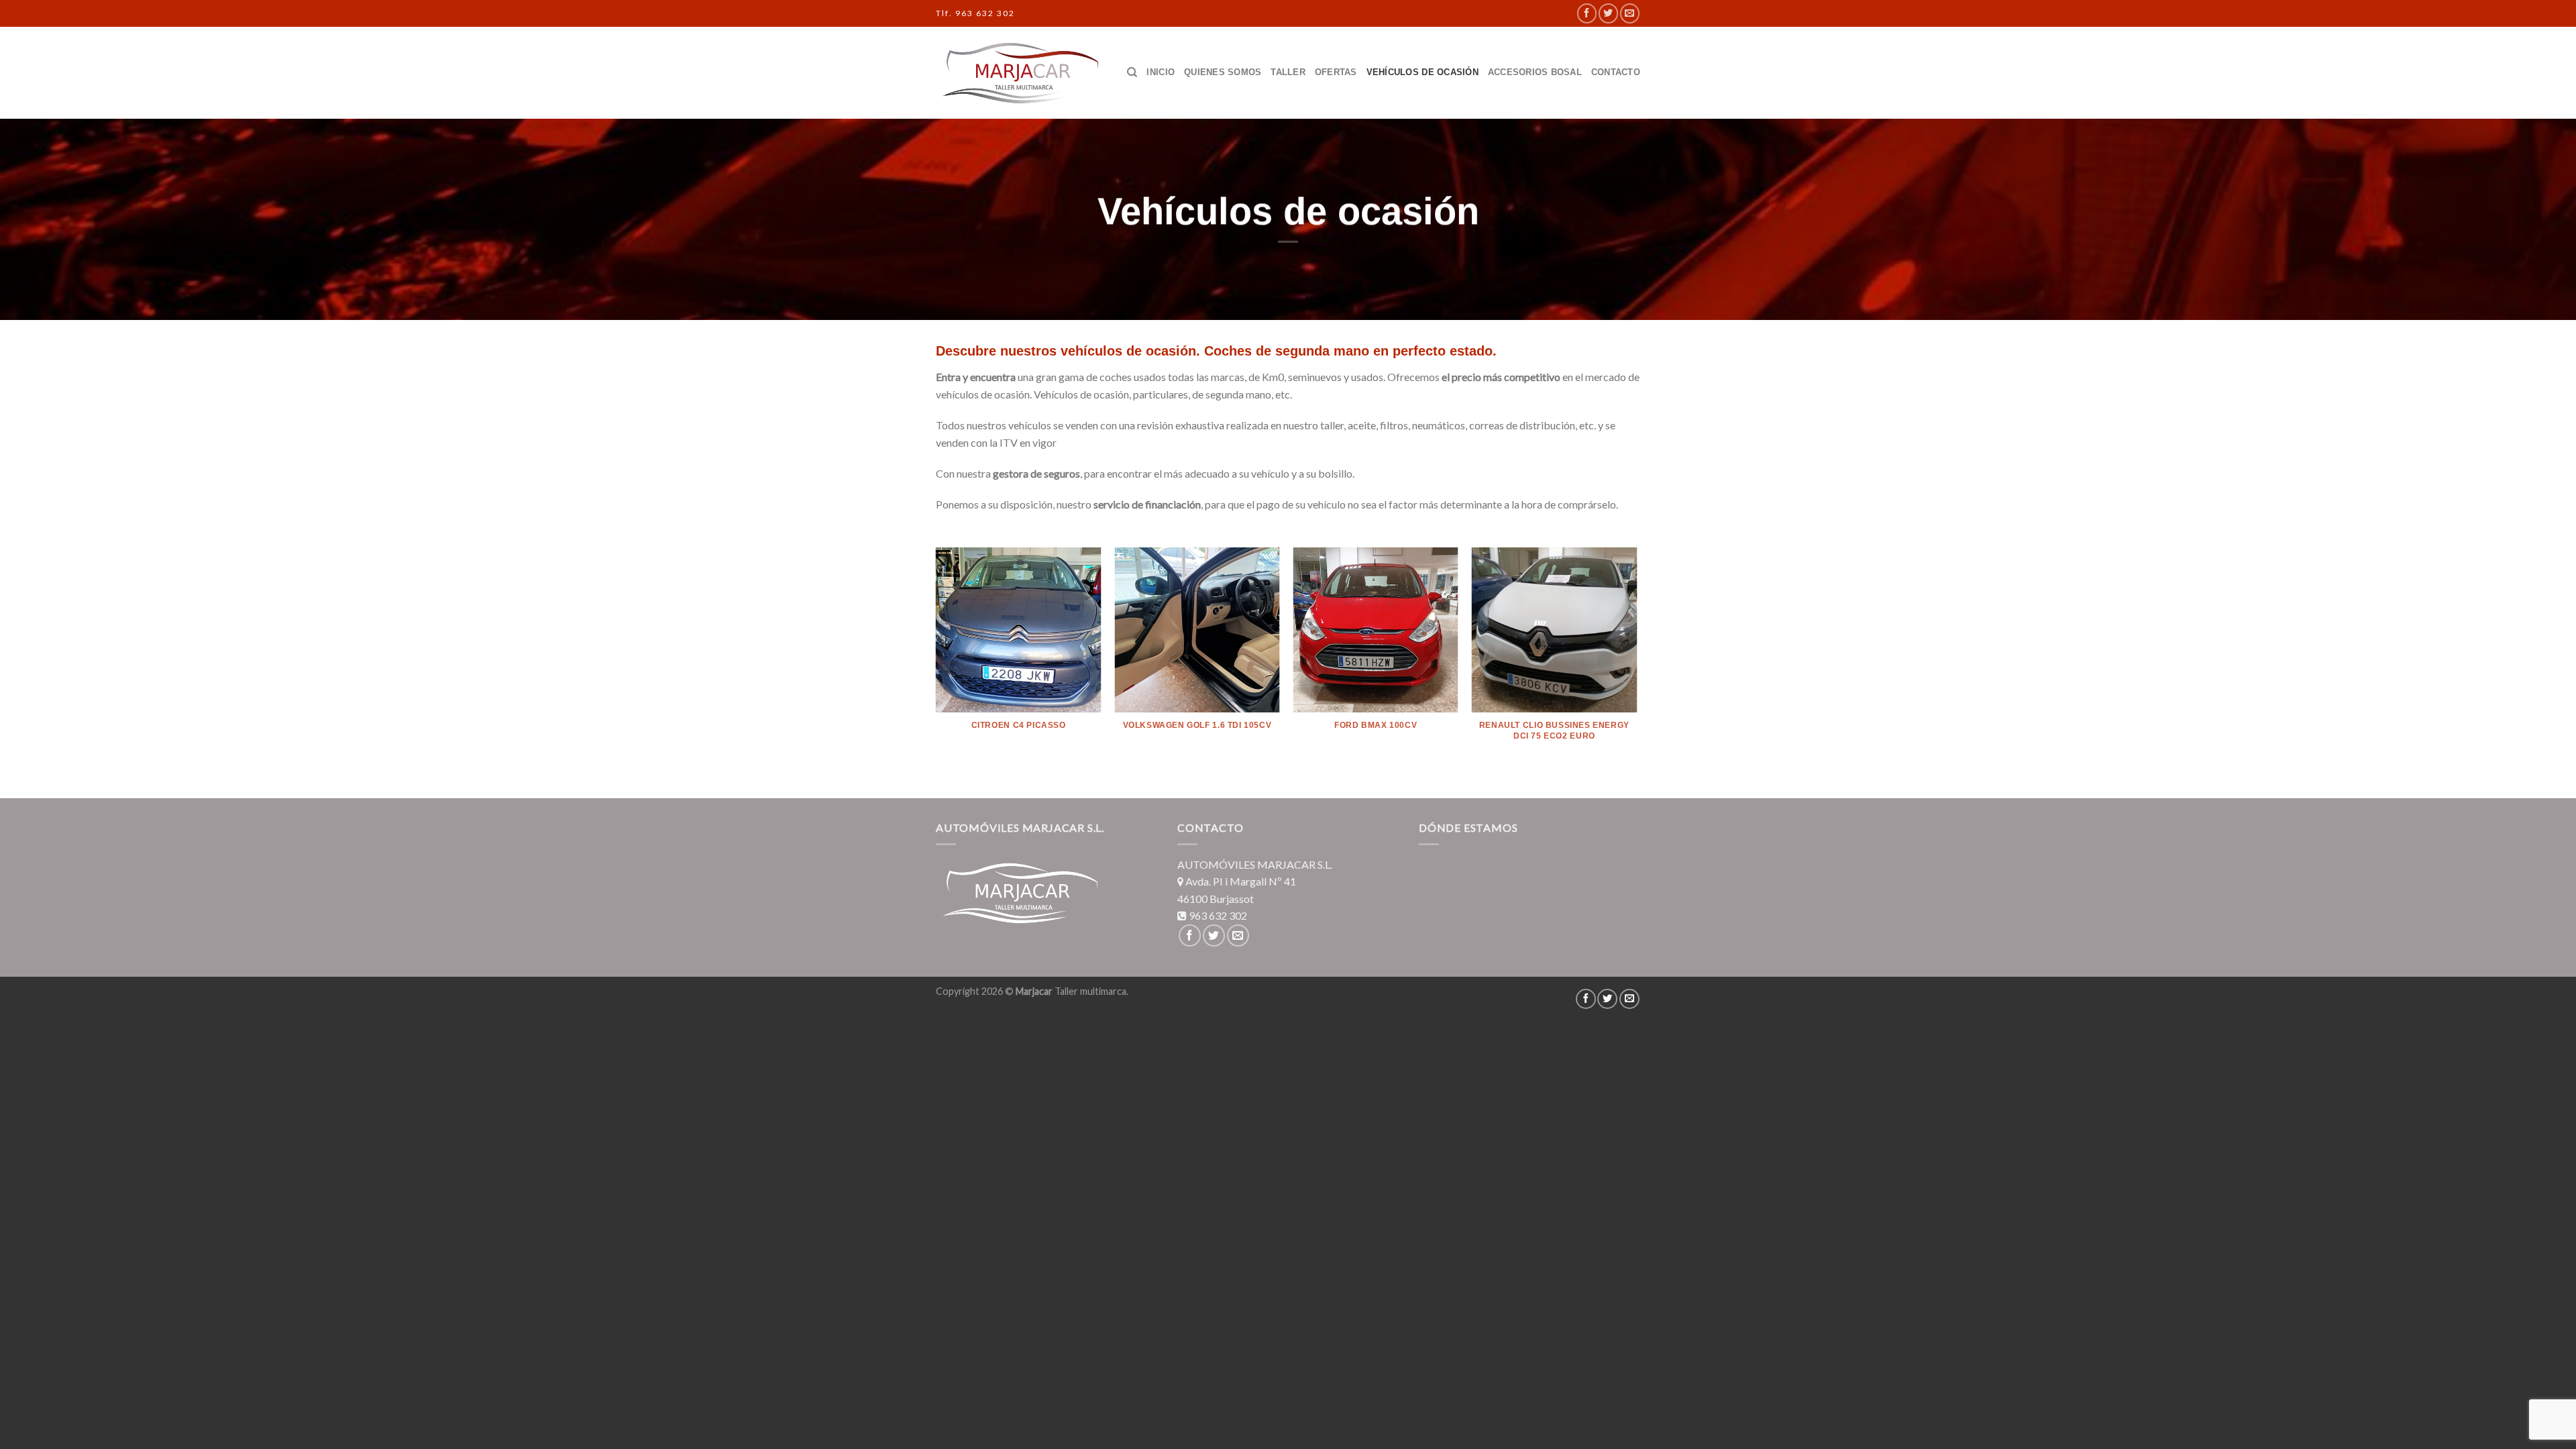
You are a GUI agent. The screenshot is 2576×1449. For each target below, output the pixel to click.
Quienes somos (1223, 72)
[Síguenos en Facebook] (1587, 13)
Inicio (1161, 72)
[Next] (1636, 661)
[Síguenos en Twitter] (1608, 13)
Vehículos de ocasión (1423, 72)
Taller (1288, 72)
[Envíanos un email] (1630, 13)
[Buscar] (1132, 72)
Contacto (1616, 72)
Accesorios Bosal (1535, 72)
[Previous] (936, 661)
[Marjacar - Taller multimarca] (1020, 73)
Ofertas (1336, 72)
